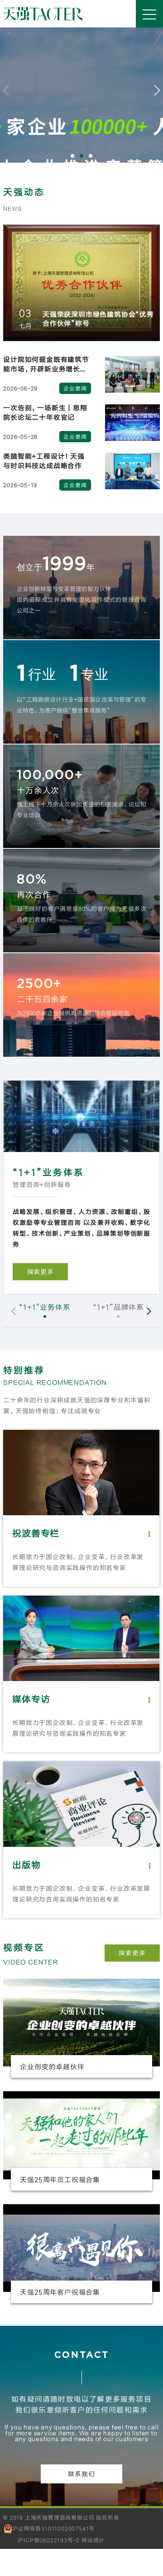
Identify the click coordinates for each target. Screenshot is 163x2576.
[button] (72, 156)
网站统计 (93, 2540)
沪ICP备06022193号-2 (49, 2540)
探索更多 (132, 1953)
